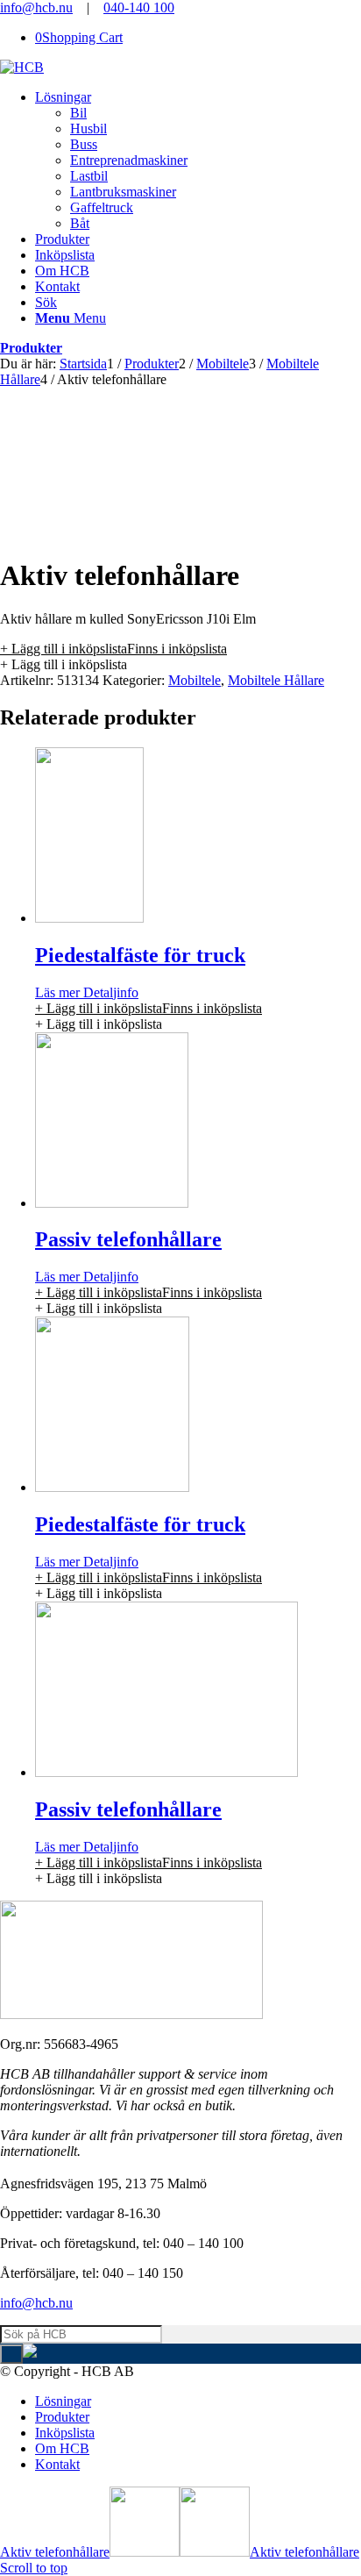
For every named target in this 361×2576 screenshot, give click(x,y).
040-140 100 (139, 7)
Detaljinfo (109, 992)
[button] (113, 649)
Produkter (31, 348)
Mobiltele (195, 680)
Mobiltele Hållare (276, 680)
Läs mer (57, 992)
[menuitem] (198, 161)
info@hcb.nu (36, 7)
